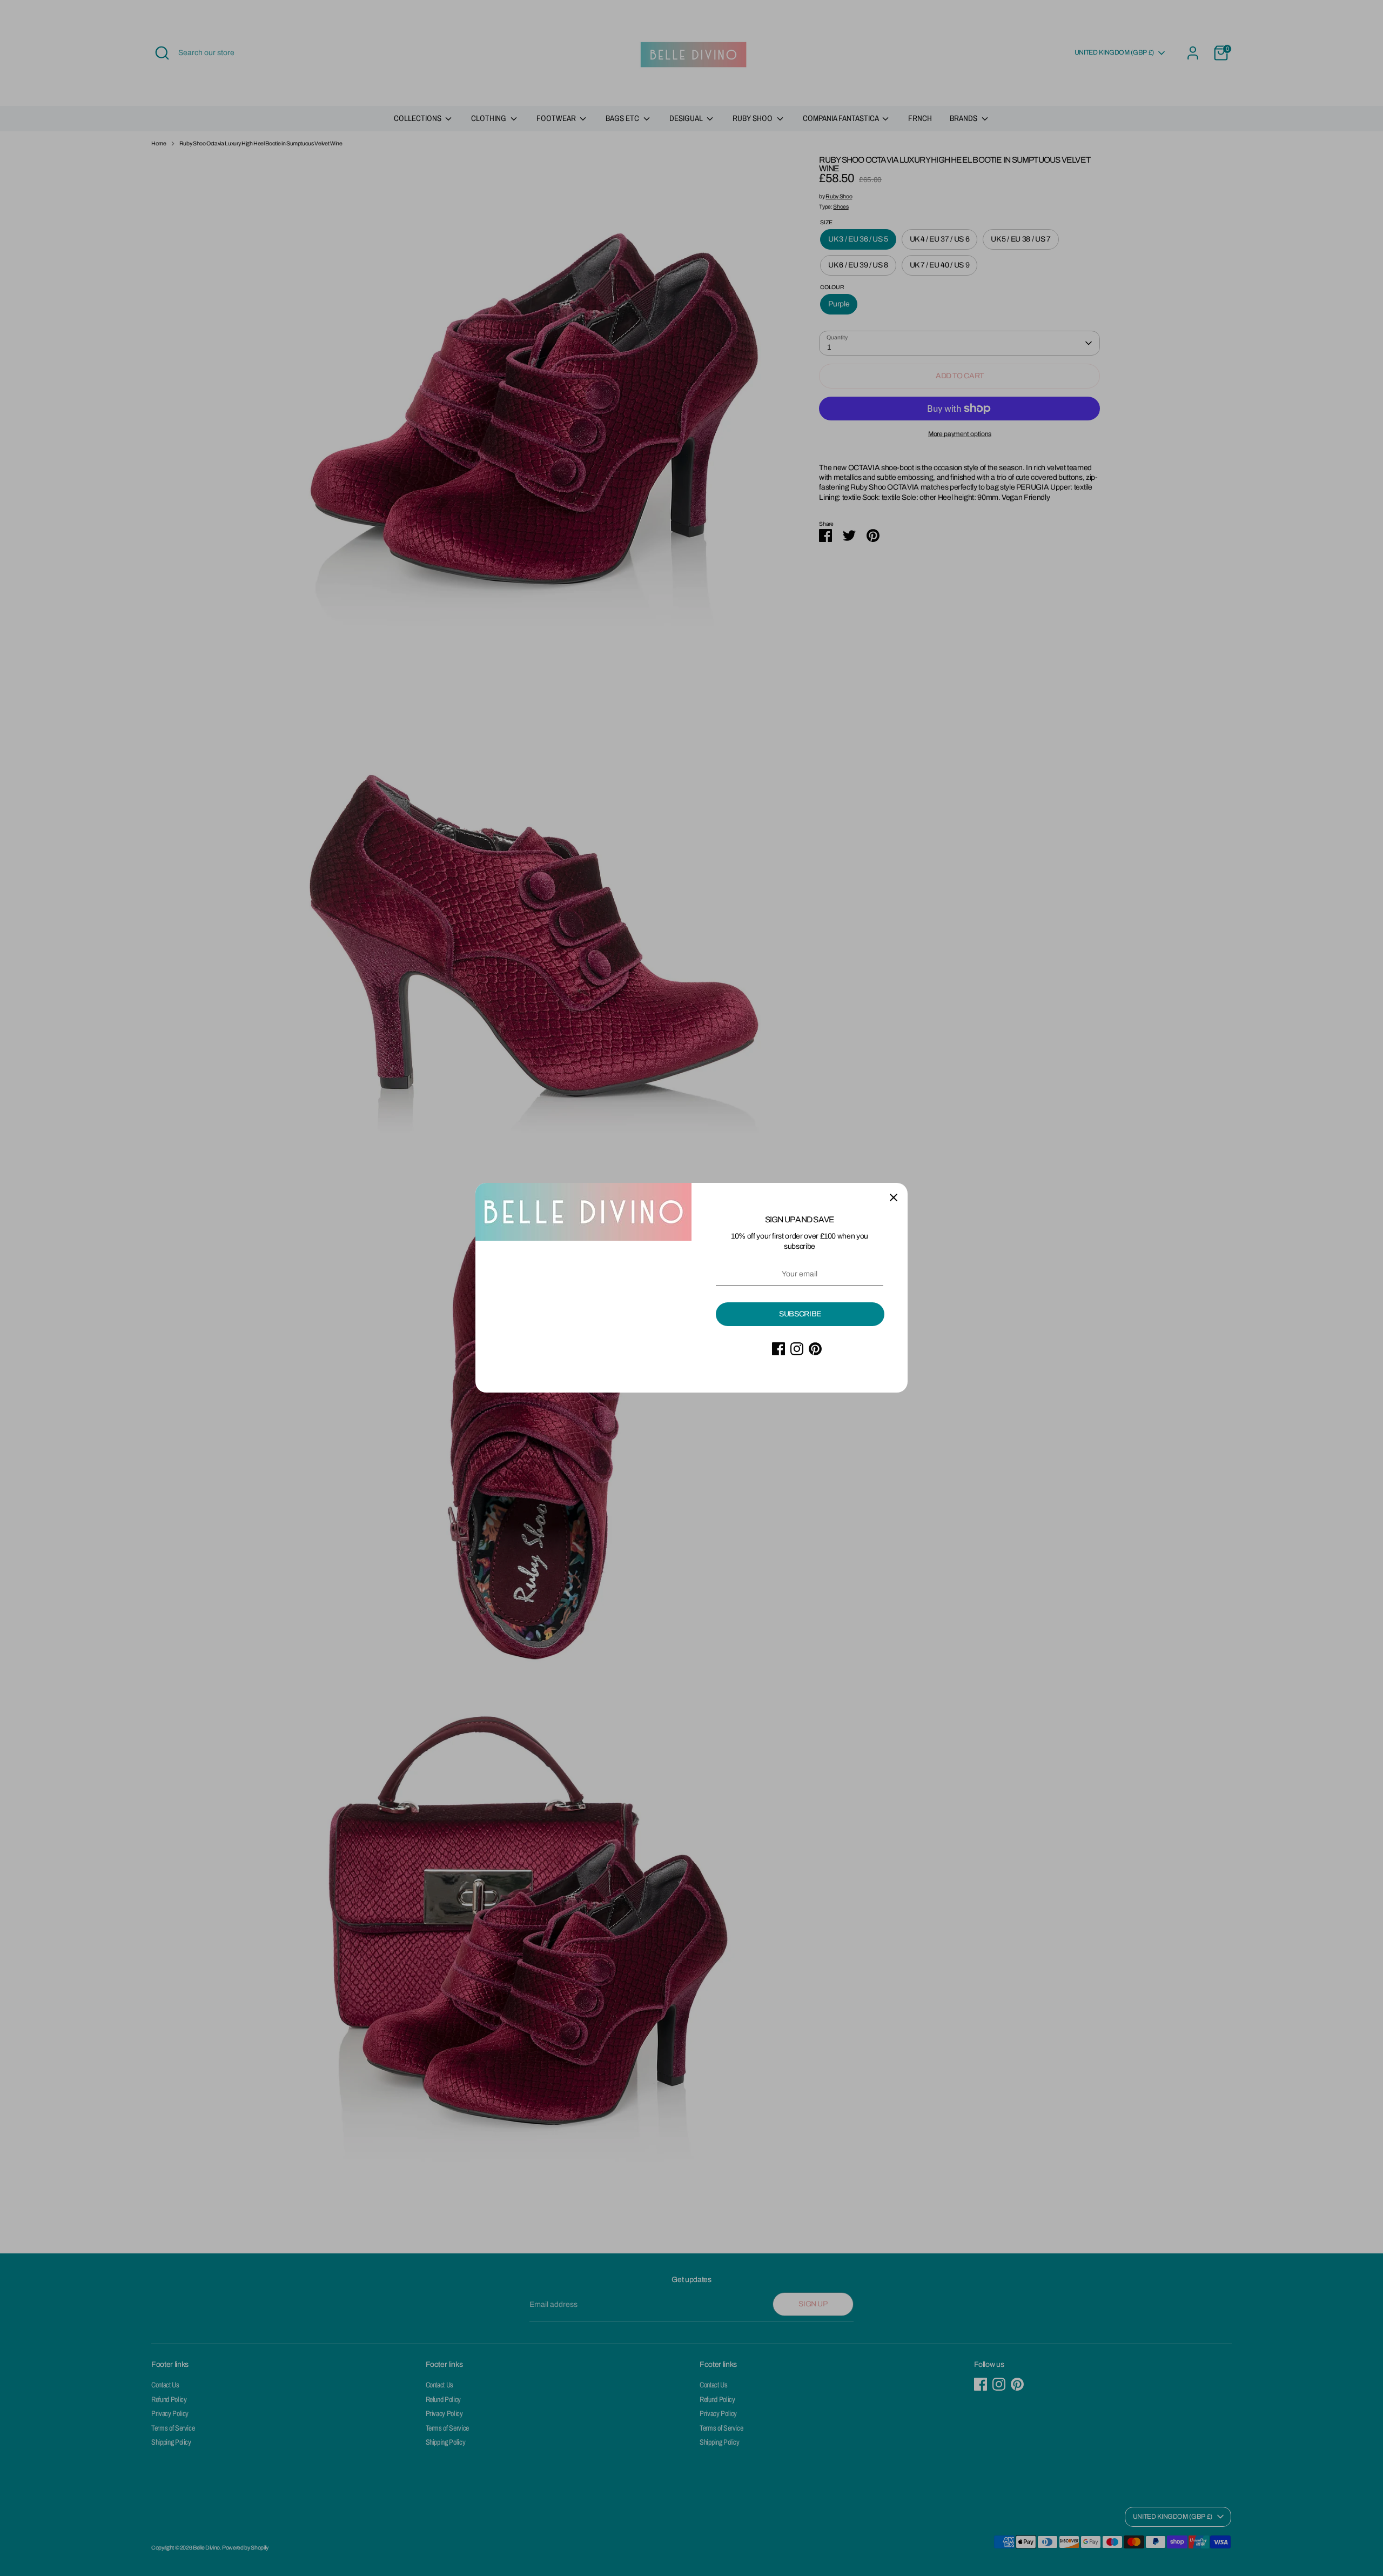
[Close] (894, 1197)
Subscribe (800, 1314)
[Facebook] (778, 1349)
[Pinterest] (815, 1349)
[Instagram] (797, 1349)
